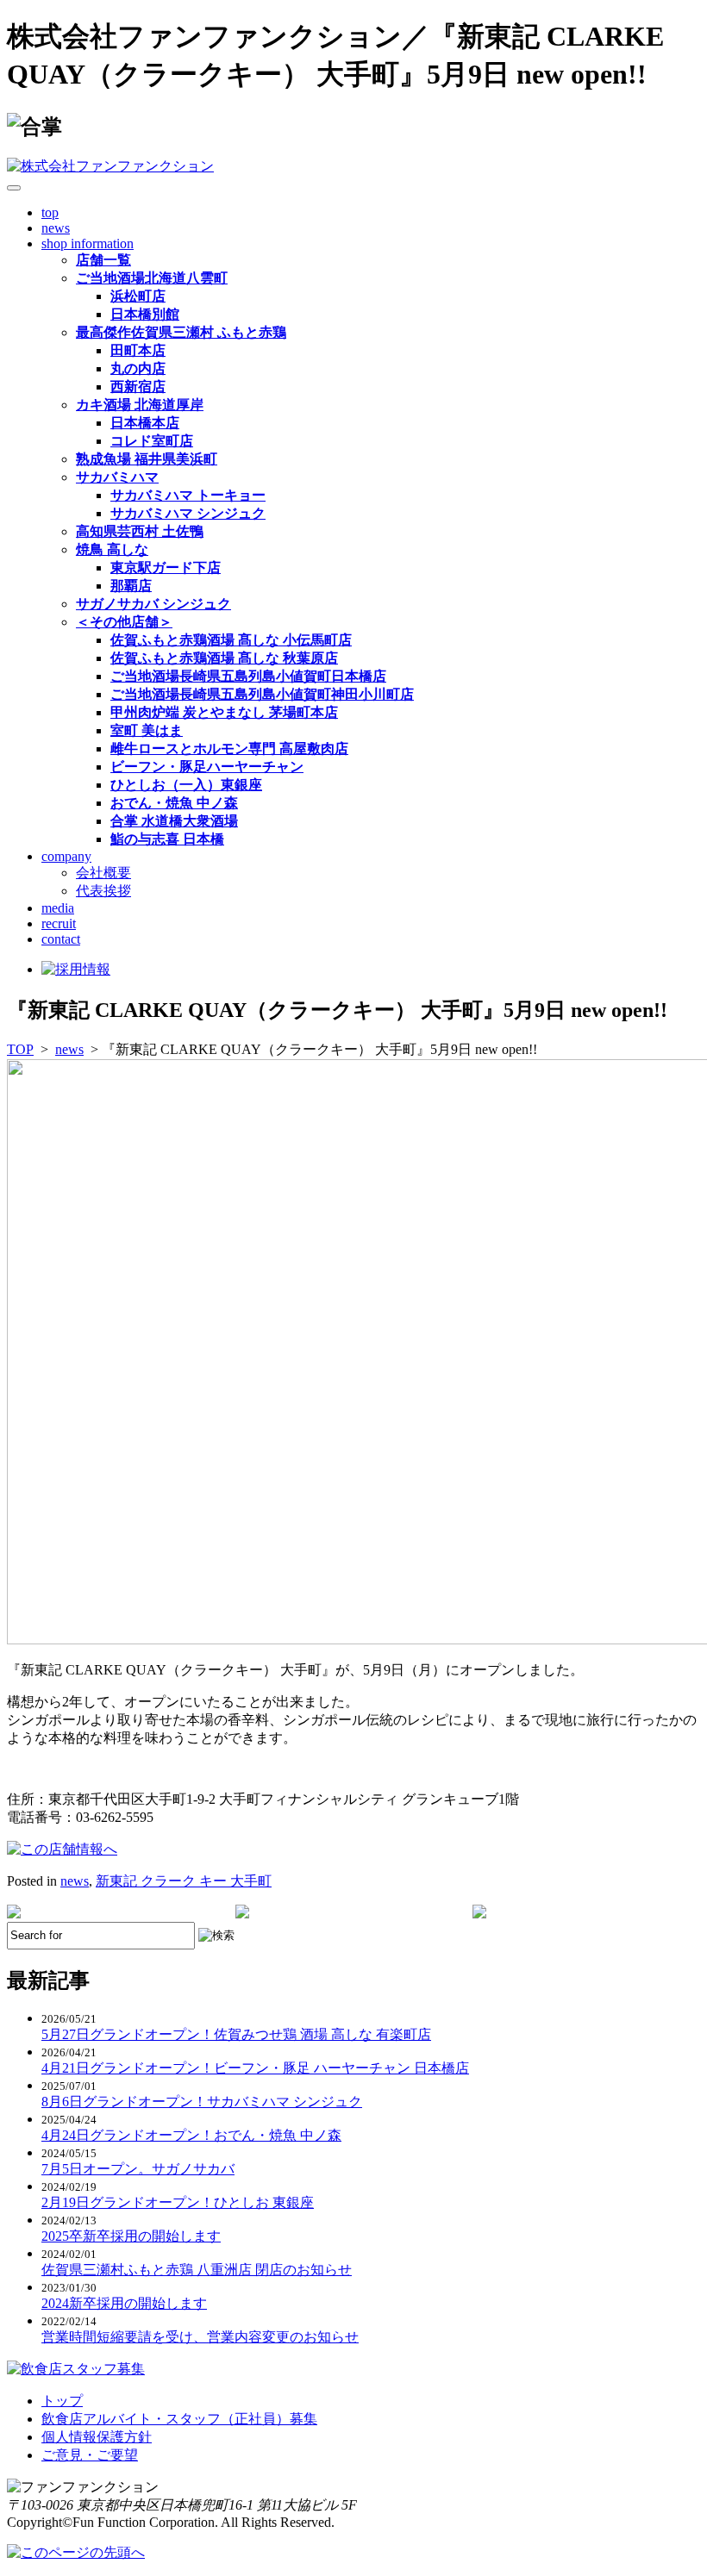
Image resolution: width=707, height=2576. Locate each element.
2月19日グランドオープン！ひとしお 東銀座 (178, 2202)
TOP (20, 1049)
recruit (59, 923)
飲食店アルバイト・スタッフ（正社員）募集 (179, 2419)
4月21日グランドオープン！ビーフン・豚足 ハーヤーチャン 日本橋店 (255, 2068)
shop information (88, 243)
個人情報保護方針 (97, 2437)
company (66, 856)
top (50, 212)
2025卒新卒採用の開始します (131, 2236)
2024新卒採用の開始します (124, 2303)
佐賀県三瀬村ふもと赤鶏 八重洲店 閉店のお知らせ (197, 2270)
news (56, 228)
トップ (62, 2401)
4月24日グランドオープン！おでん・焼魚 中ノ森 (191, 2135)
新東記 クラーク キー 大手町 (184, 1881)
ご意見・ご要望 (90, 2455)
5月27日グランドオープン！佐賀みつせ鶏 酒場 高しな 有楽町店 (236, 2034)
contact (61, 939)
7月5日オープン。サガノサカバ (138, 2169)
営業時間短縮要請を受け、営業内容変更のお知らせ (200, 2337)
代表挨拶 (103, 891)
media (58, 908)
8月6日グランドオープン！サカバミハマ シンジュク (202, 2102)
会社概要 (103, 873)
